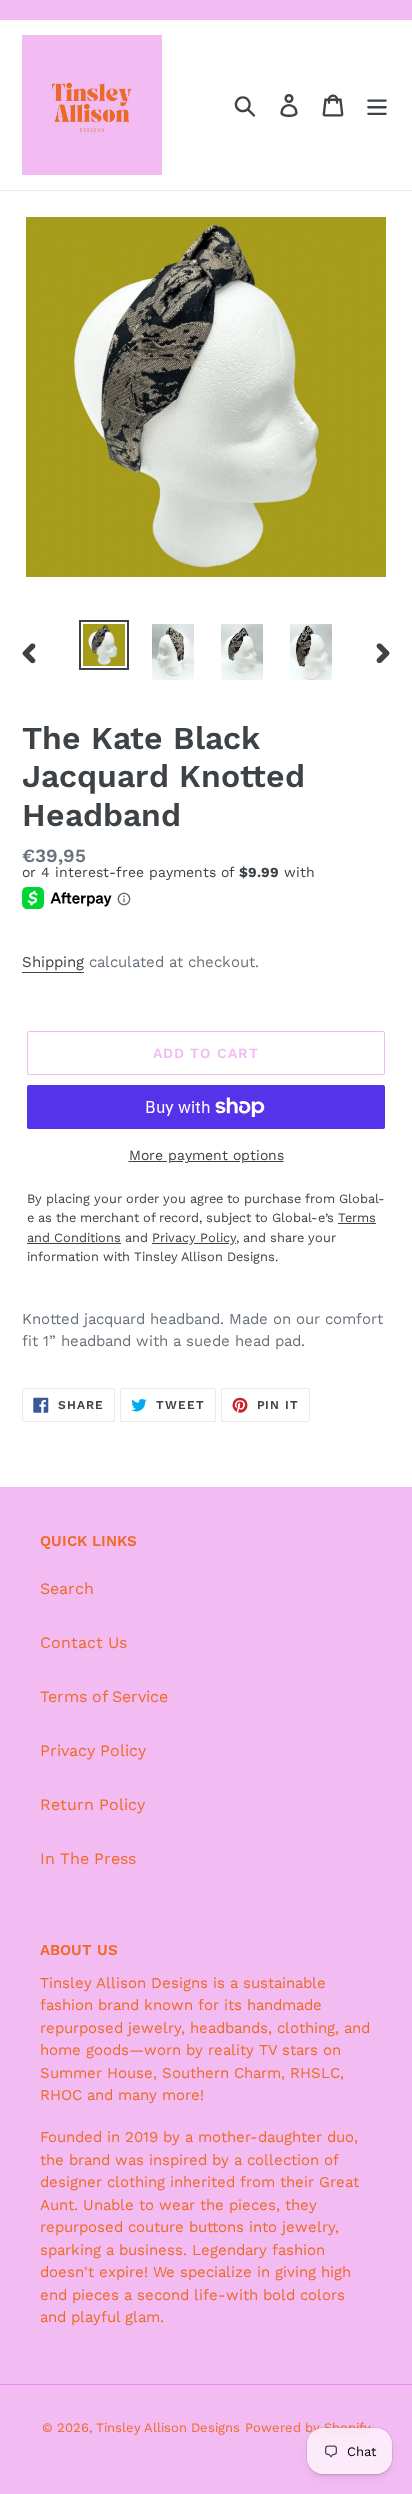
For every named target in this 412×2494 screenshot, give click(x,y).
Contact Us (83, 1642)
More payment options (206, 1155)
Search (67, 1588)
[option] (104, 645)
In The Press (88, 1858)
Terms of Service (104, 1696)
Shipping (53, 962)
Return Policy (92, 1804)
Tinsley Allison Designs (168, 2427)
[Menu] (377, 105)
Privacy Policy (93, 1750)
